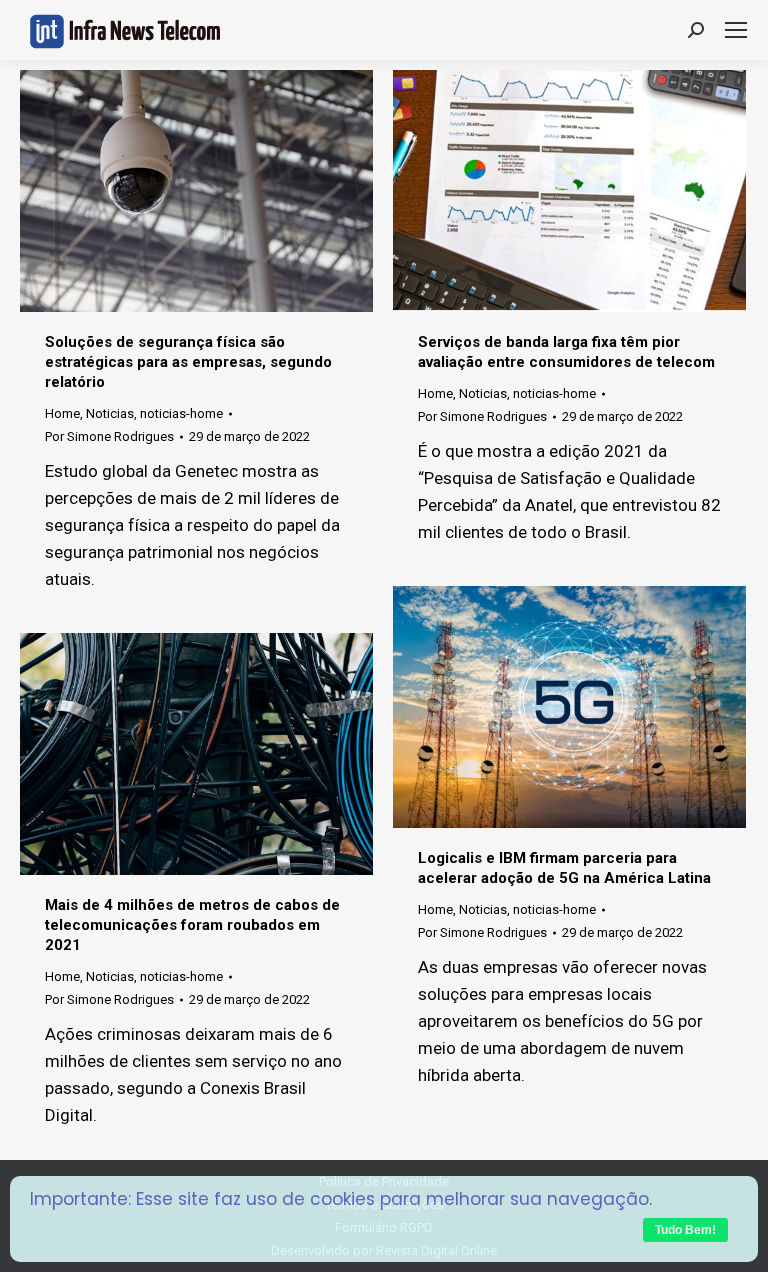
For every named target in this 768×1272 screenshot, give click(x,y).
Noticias (110, 413)
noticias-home (181, 413)
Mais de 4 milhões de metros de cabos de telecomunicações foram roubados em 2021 (192, 925)
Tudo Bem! (685, 1230)
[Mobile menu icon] (736, 30)
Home (62, 413)
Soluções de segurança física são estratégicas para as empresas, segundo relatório (188, 362)
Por (109, 436)
